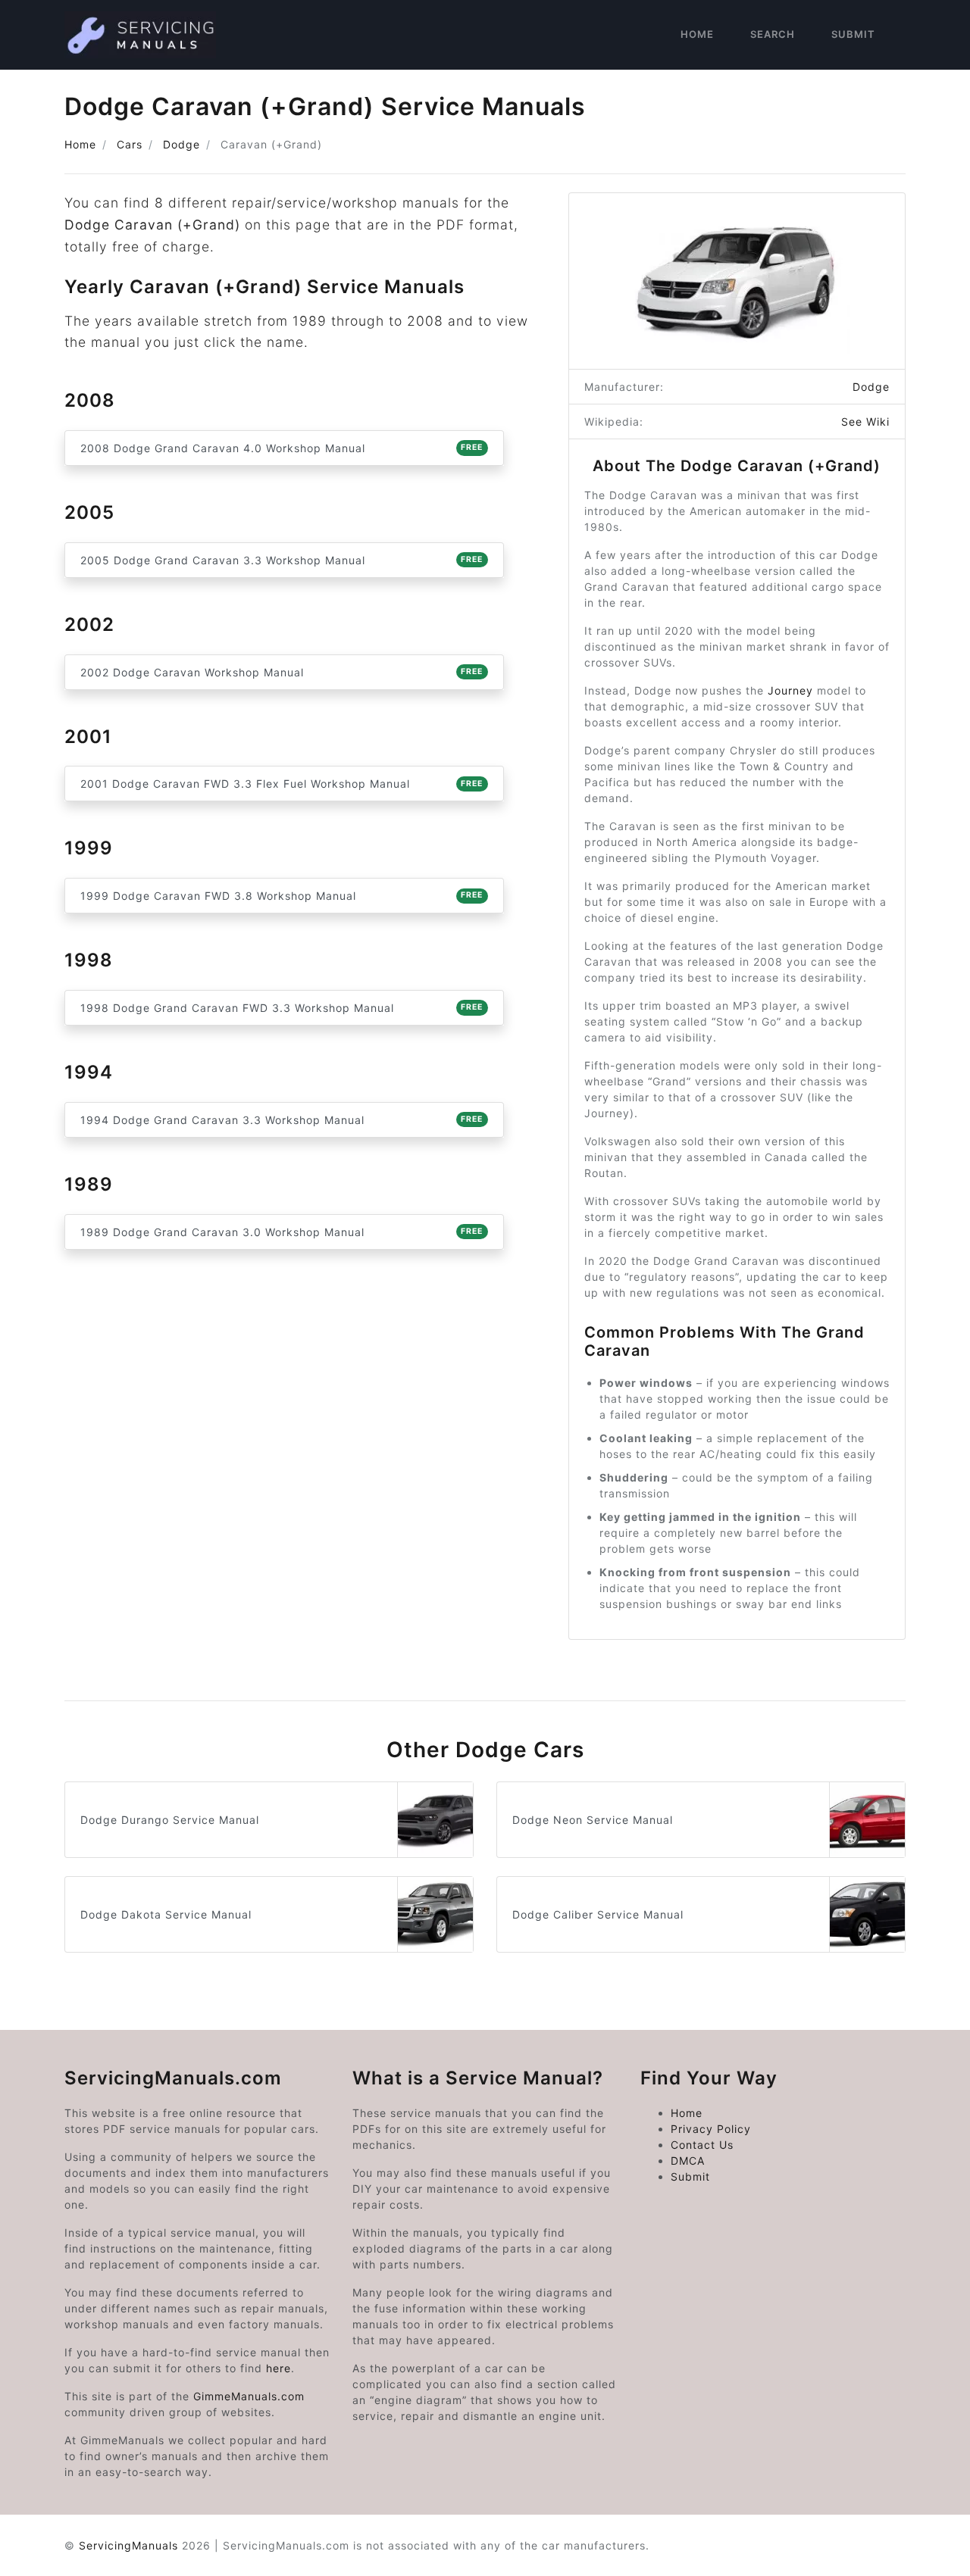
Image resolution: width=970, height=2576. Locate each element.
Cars (130, 144)
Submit (853, 34)
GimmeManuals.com (249, 2396)
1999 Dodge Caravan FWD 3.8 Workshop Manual (282, 896)
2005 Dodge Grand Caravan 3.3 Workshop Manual (282, 560)
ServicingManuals (128, 2545)
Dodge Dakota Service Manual (166, 1914)
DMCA (688, 2161)
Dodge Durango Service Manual (170, 1820)
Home (697, 34)
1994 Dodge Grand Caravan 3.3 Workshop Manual (282, 1120)
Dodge (181, 144)
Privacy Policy (711, 2129)
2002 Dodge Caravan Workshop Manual (282, 672)
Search (773, 34)
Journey (790, 690)
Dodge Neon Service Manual (593, 1820)
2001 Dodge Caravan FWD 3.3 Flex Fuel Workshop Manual (282, 784)
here (278, 2368)
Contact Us (702, 2145)
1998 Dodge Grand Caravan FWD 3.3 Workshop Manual (282, 1008)
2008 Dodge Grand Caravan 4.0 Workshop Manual (282, 448)
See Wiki (865, 422)
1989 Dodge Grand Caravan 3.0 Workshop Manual (282, 1232)
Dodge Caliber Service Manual (598, 1914)
